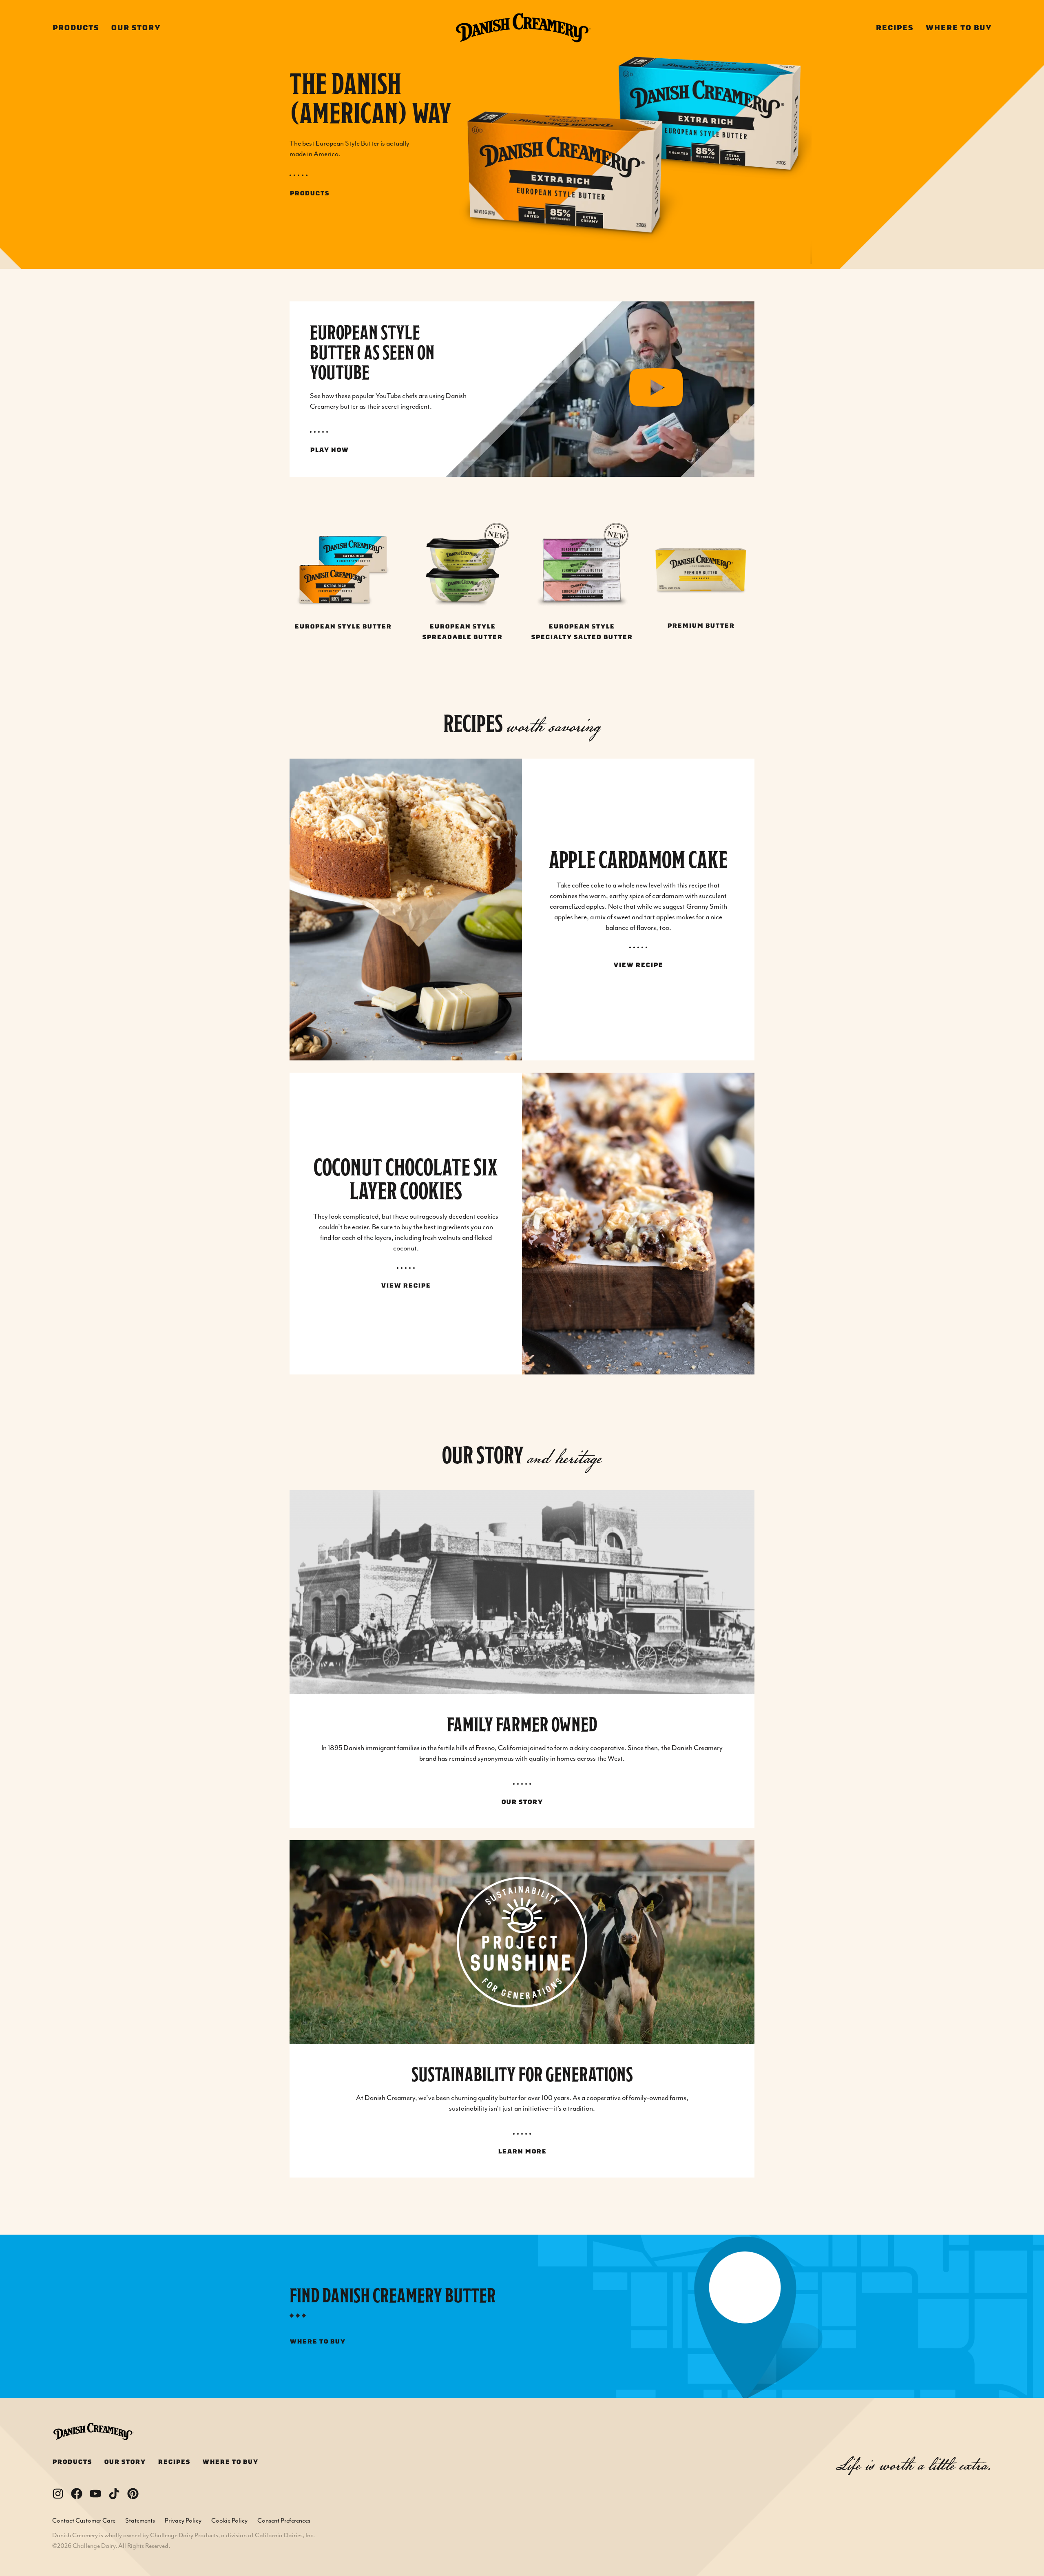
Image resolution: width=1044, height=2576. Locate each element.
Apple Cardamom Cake (638, 860)
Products (75, 28)
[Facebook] (77, 2494)
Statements (140, 2521)
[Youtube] (95, 2494)
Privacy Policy (183, 2521)
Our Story (136, 28)
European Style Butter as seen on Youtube (372, 353)
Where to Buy (959, 28)
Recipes (894, 28)
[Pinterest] (133, 2494)
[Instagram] (58, 2494)
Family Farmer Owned (522, 1725)
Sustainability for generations (522, 2075)
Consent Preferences (284, 2521)
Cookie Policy (229, 2521)
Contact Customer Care (84, 2521)
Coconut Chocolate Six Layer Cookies (406, 1179)
